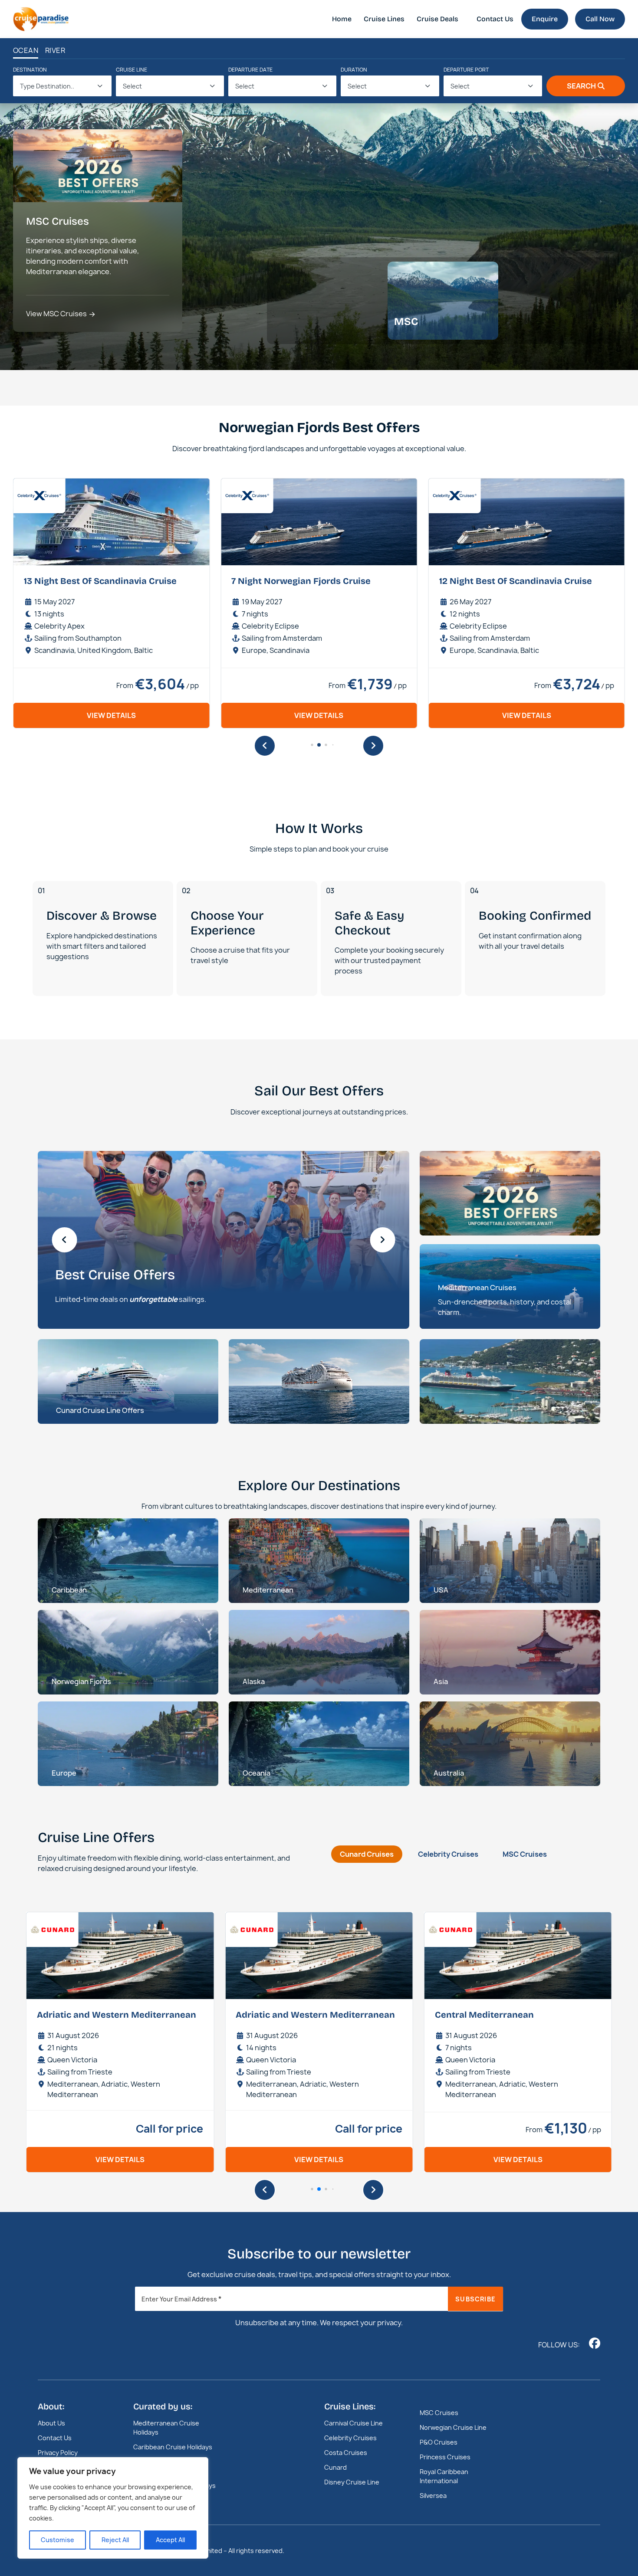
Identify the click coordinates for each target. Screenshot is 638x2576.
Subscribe (475, 2299)
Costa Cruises (346, 2453)
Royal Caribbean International (444, 2476)
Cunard (335, 2467)
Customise (58, 2540)
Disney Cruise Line (352, 2482)
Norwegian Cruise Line (453, 2427)
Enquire (545, 19)
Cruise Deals (437, 19)
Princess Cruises (445, 2457)
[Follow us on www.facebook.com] (595, 2343)
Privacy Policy (58, 2453)
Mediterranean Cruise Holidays (166, 2428)
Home (342, 19)
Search (581, 86)
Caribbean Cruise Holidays (173, 2447)
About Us (51, 2423)
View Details (113, 715)
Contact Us (495, 19)
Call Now (600, 19)
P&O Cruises (439, 2442)
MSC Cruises (439, 2413)
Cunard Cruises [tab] (367, 1854)
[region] (113, 2508)
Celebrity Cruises (350, 2438)
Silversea (433, 2496)
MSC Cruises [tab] (525, 1854)
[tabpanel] (319, 2043)
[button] (265, 746)
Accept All (170, 2540)
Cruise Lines (384, 19)
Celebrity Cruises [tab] (448, 1854)
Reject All (115, 2540)
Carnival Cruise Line (354, 2423)
